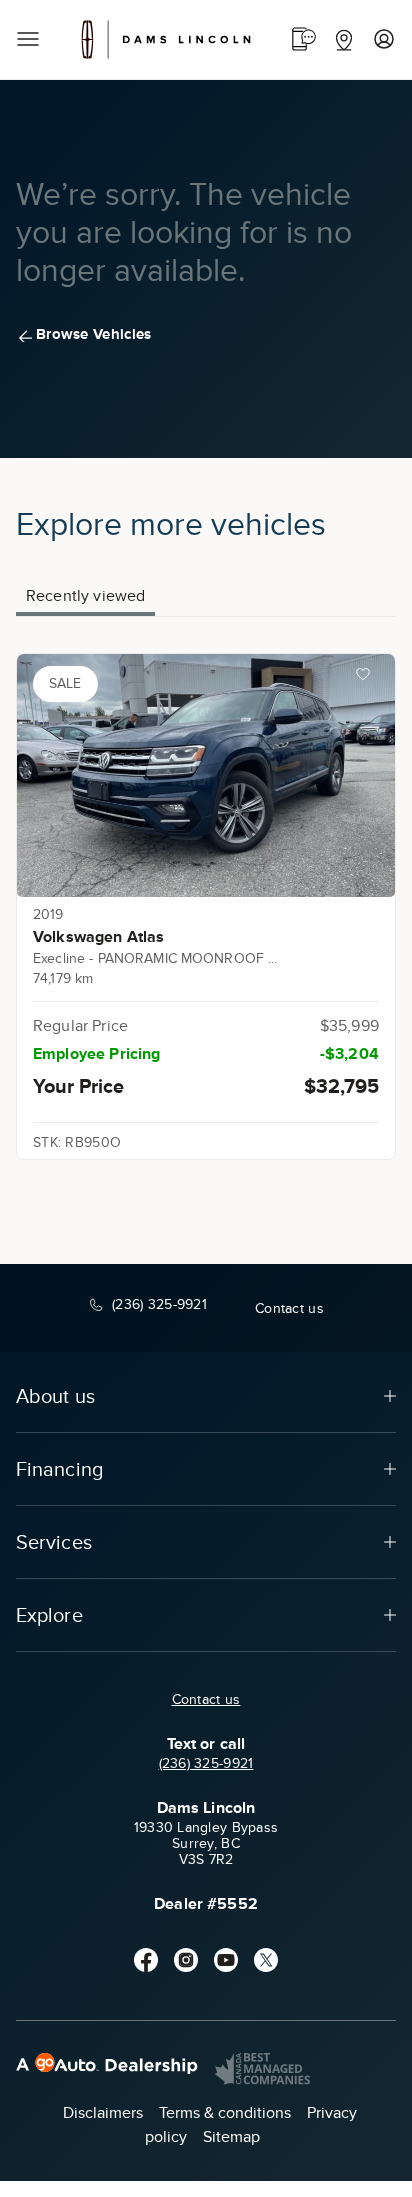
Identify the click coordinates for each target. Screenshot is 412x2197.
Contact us (206, 1699)
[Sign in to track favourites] (367, 678)
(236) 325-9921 (206, 1763)
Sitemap (231, 2137)
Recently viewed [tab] (85, 596)
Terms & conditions (225, 2113)
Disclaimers (103, 2113)
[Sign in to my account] (384, 39)
